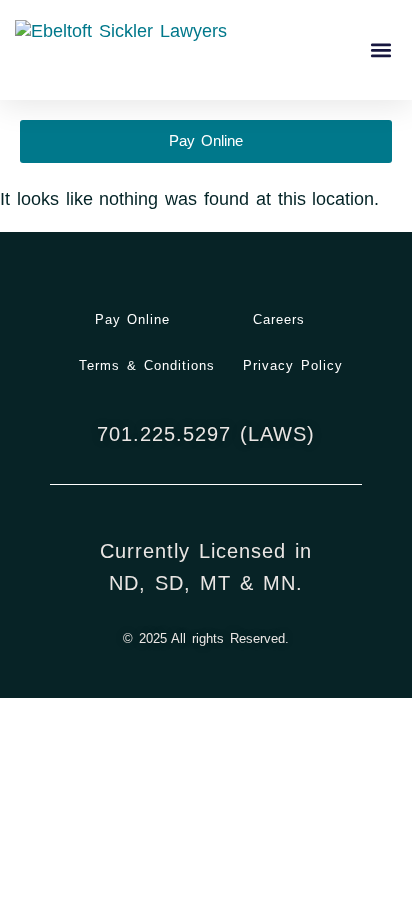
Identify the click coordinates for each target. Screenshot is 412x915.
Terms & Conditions (147, 365)
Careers (279, 319)
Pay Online (133, 319)
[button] (380, 50)
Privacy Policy (293, 365)
